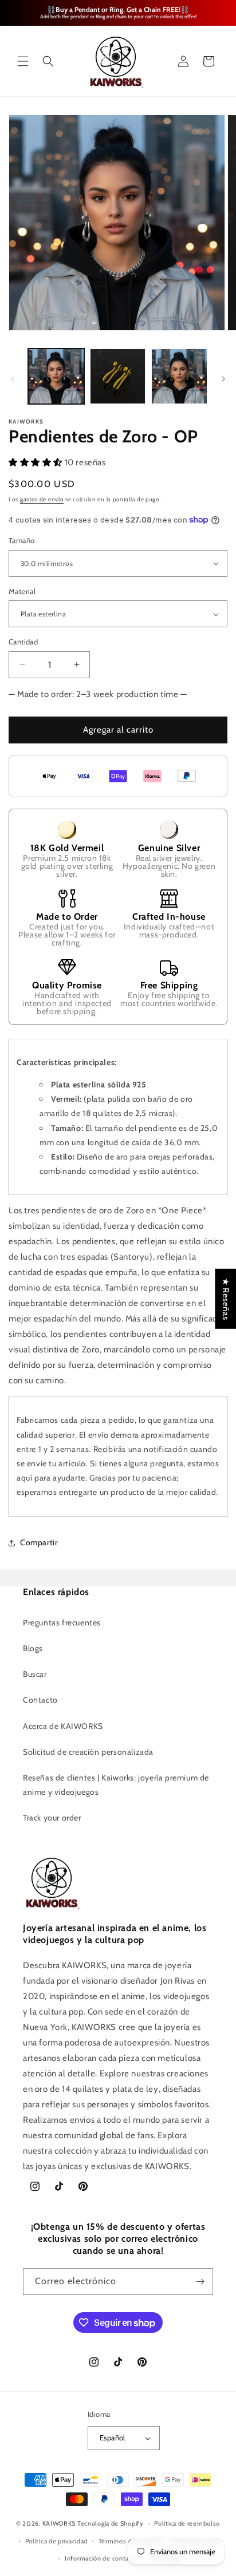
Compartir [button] (39, 1542)
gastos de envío (42, 499)
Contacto (40, 1700)
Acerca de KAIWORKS (63, 1726)
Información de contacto (102, 2558)
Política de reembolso (187, 2523)
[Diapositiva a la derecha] (223, 379)
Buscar (35, 1674)
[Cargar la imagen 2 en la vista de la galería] (118, 377)
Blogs (33, 1648)
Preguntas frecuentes (62, 1623)
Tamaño (21, 540)
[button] (23, 61)
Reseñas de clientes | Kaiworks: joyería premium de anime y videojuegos (116, 1785)
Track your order (52, 1818)
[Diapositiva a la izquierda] (13, 379)
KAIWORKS (59, 2523)
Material (22, 591)
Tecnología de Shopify (111, 2523)
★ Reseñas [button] (226, 1298)
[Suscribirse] (200, 2282)
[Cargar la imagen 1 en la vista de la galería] (56, 377)
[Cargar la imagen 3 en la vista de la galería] (179, 377)
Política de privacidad (56, 2541)
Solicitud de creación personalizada (88, 1752)
